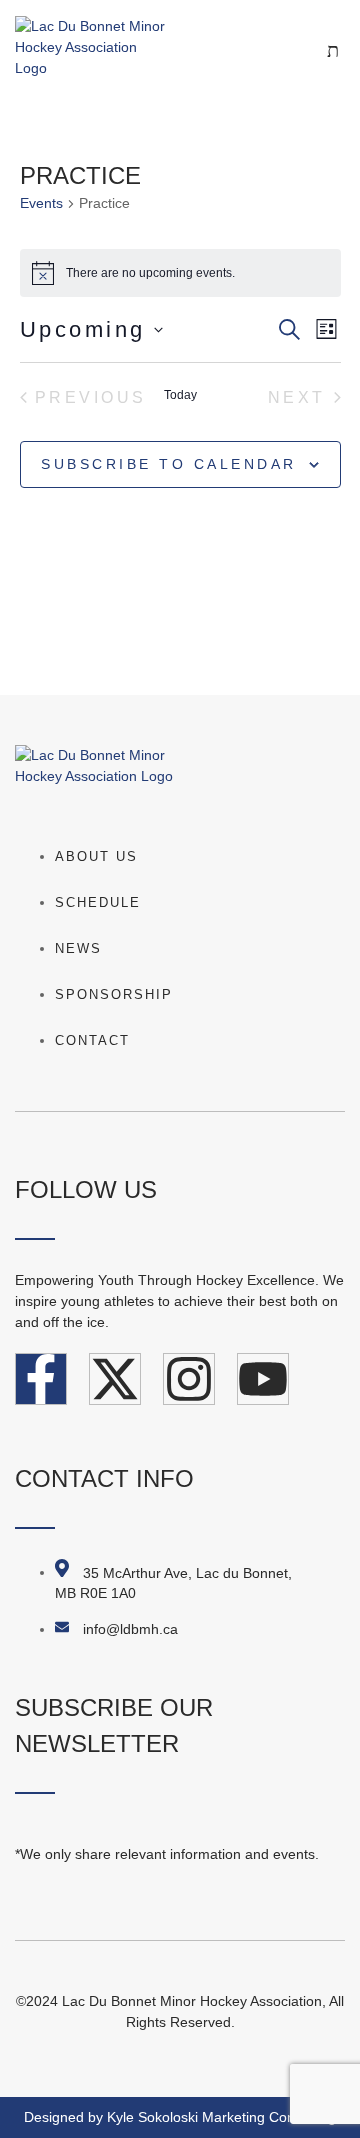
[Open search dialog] (335, 52)
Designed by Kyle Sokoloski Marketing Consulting (180, 2117)
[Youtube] (263, 1379)
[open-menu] (290, 47)
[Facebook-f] (41, 1379)
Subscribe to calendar (169, 464)
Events (41, 203)
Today (180, 395)
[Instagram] (189, 1379)
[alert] (180, 273)
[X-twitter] (115, 1379)
